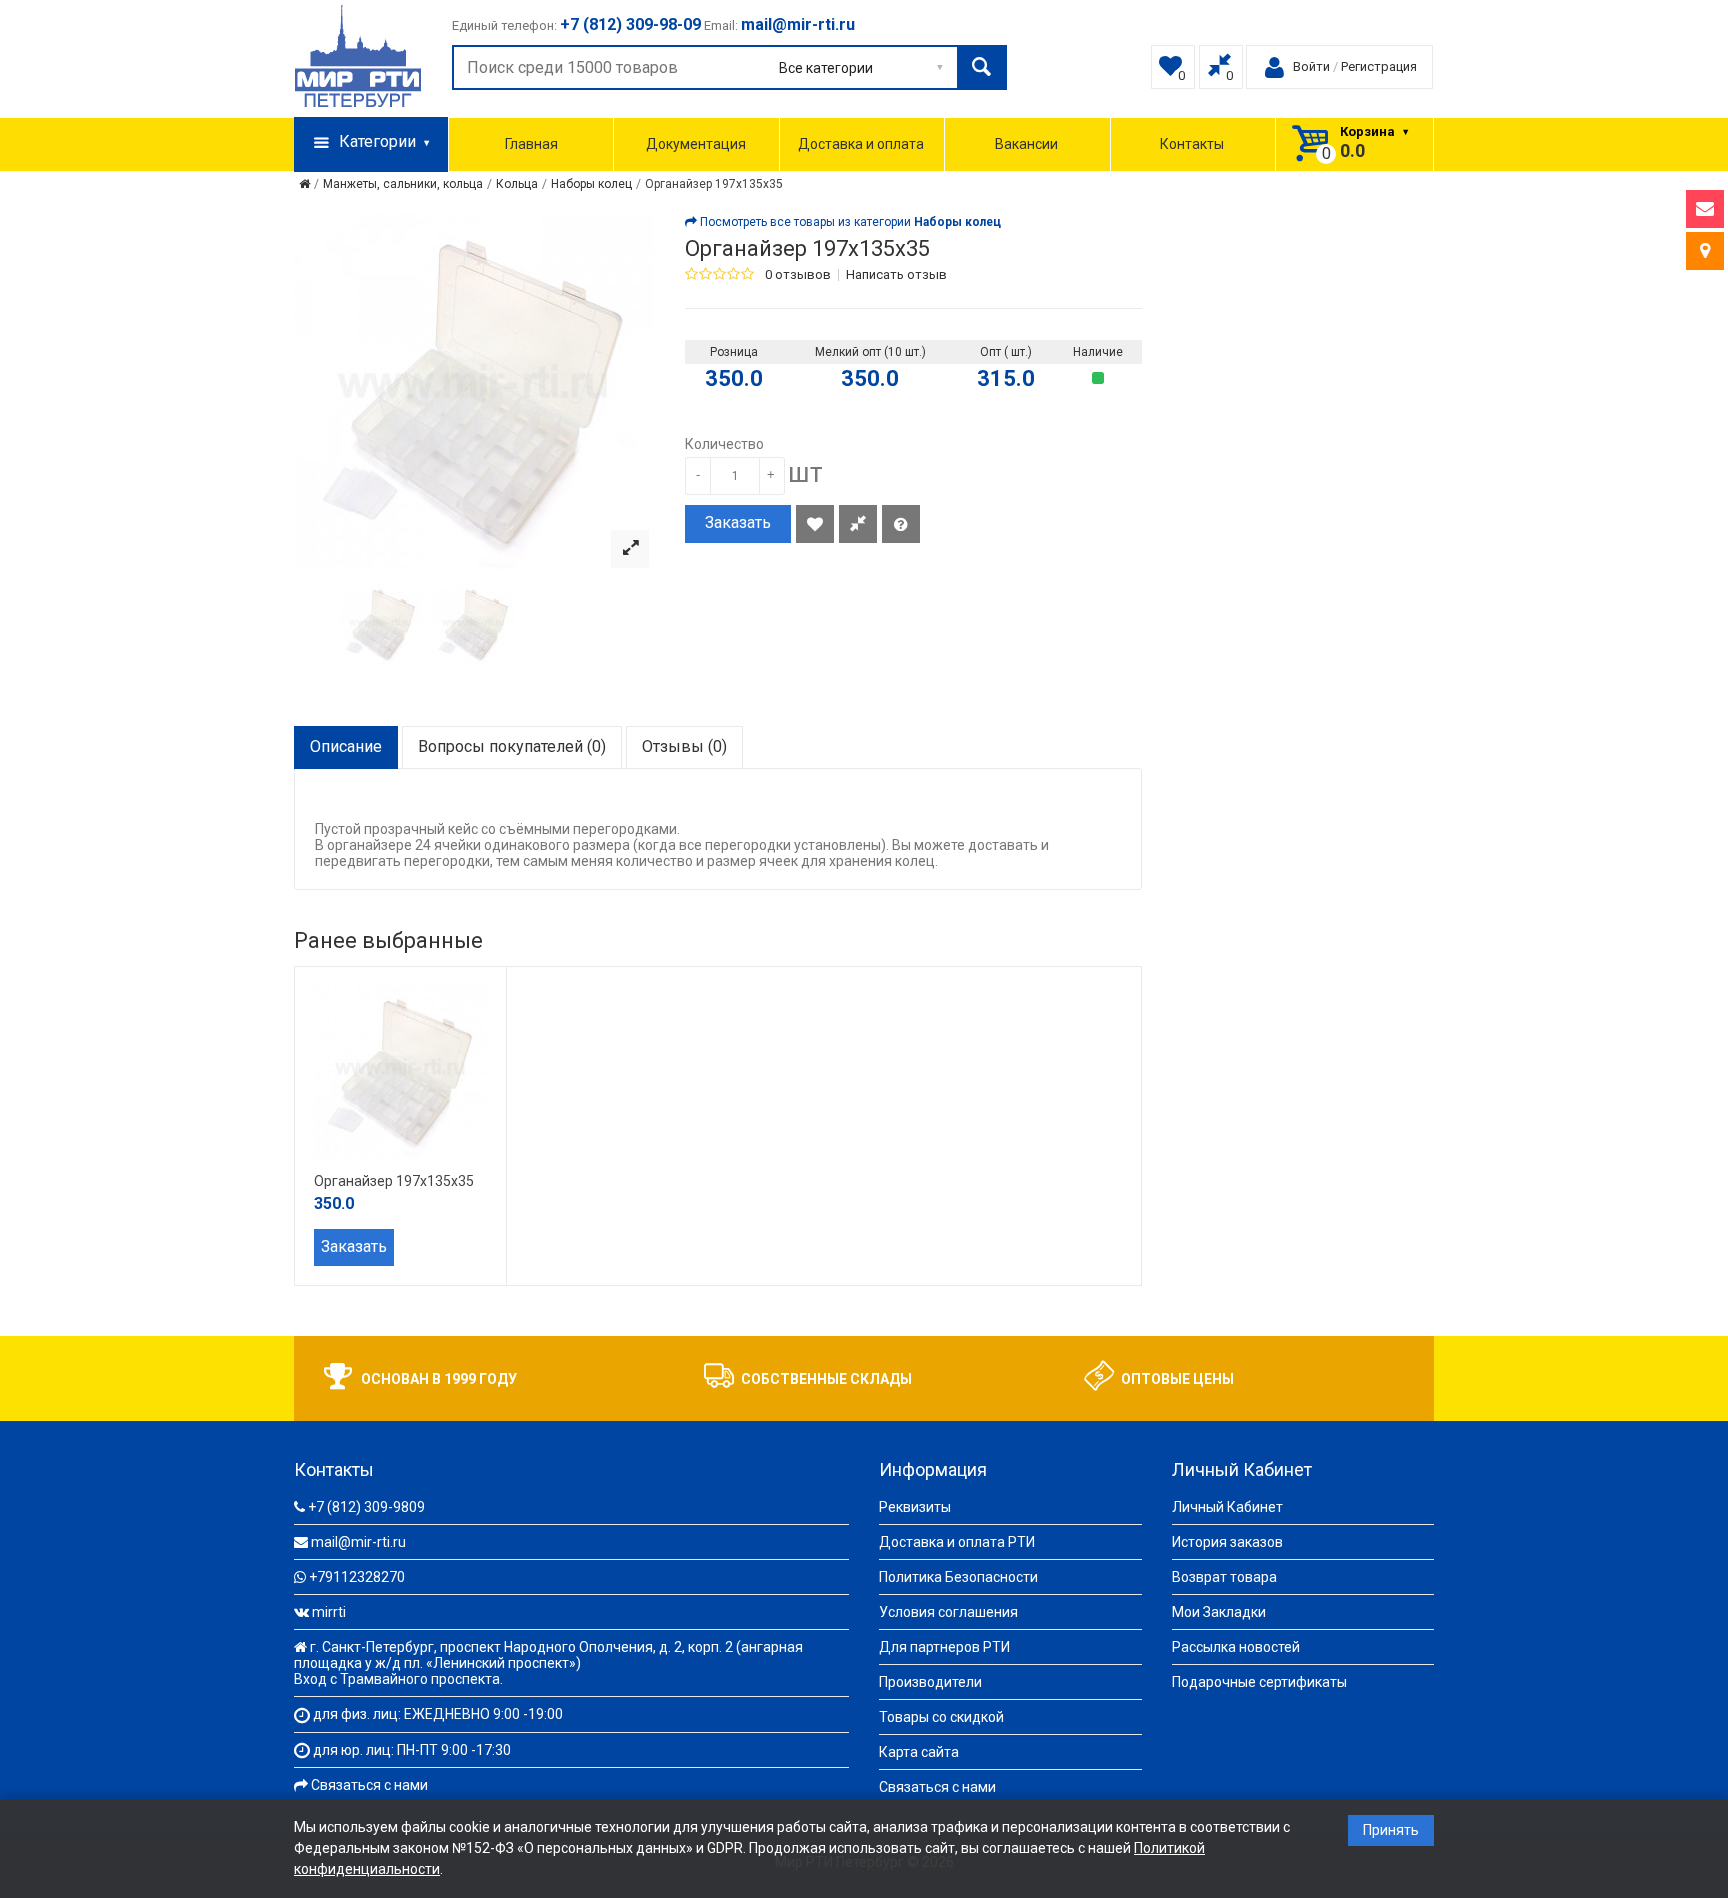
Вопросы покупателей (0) (512, 746)
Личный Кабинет (1227, 1507)
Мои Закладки (1219, 1612)
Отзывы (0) (684, 746)
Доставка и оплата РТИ (957, 1542)
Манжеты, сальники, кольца (403, 184)
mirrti (329, 1612)
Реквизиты (915, 1507)
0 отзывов (798, 275)
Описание (346, 746)
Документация (696, 144)
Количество (724, 444)
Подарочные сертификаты (1259, 1682)
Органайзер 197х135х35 (714, 184)
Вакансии (1026, 144)
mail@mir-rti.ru (358, 1542)
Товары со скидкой (941, 1717)
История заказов (1227, 1542)
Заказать (738, 522)
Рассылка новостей (1236, 1647)
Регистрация (1379, 66)
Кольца (517, 184)
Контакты (1192, 144)
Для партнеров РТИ (944, 1647)
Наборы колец (591, 184)
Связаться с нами (369, 1785)
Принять (1391, 1830)
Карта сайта (919, 1752)
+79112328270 (357, 1577)
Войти (1311, 66)
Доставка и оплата (861, 144)
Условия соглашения (948, 1612)
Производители (930, 1682)
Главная (531, 144)
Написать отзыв (896, 275)
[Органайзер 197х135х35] (630, 549)
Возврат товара (1224, 1577)
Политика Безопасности (958, 1577)
